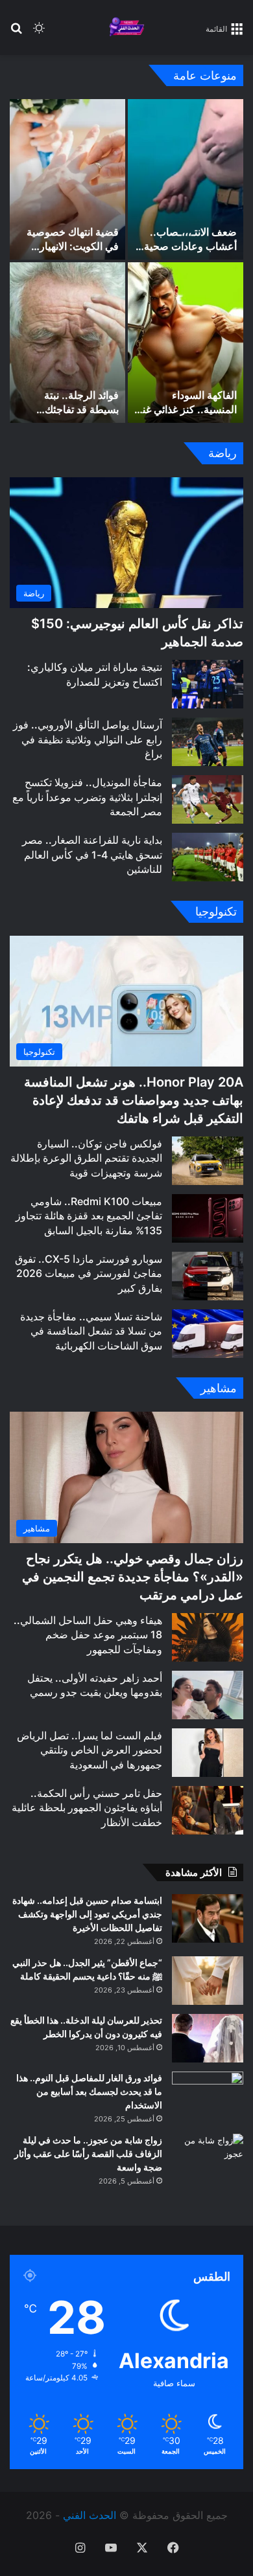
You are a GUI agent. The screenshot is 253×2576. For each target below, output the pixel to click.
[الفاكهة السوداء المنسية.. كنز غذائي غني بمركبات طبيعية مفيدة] (186, 343)
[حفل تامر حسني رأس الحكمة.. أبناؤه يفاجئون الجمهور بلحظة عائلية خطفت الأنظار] (208, 1810)
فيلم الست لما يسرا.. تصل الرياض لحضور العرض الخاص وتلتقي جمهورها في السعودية (90, 1750)
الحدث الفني (90, 2515)
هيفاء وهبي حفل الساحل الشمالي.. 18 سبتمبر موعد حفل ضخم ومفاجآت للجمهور (88, 1635)
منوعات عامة (205, 75)
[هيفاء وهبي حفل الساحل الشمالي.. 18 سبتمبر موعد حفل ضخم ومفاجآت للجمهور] (208, 1637)
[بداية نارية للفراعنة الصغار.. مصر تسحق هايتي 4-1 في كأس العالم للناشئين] (208, 857)
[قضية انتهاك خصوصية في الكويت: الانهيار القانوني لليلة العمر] (67, 179)
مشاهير (219, 1388)
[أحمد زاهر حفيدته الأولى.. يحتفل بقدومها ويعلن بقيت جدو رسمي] (208, 1695)
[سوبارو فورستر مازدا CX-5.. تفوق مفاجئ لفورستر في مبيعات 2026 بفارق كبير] (208, 1276)
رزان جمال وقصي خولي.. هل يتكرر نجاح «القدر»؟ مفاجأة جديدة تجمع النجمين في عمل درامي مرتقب (133, 1577)
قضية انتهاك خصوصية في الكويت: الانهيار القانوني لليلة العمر (73, 246)
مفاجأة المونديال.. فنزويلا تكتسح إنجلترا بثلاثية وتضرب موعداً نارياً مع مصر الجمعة (87, 797)
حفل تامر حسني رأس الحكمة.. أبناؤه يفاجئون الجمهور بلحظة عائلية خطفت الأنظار (87, 1808)
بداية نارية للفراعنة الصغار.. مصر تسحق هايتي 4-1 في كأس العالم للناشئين (92, 854)
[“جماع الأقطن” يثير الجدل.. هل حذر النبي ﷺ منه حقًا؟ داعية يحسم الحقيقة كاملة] (208, 1981)
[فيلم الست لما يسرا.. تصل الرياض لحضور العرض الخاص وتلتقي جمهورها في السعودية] (208, 1753)
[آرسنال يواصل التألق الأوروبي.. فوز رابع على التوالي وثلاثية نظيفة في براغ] (208, 742)
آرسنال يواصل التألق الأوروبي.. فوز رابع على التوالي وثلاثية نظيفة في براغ (88, 739)
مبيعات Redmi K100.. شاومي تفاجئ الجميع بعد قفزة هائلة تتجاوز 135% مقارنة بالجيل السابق (89, 1216)
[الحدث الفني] (126, 28)
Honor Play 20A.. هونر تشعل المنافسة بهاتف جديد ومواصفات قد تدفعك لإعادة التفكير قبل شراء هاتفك (134, 1100)
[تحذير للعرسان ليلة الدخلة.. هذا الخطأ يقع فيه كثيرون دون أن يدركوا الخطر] (208, 2038)
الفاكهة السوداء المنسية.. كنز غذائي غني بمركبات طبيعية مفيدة (186, 410)
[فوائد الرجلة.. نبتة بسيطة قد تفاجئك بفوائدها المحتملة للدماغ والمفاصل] (67, 343)
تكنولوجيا (216, 911)
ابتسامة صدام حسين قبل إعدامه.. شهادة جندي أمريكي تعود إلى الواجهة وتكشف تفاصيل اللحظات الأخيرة (87, 1914)
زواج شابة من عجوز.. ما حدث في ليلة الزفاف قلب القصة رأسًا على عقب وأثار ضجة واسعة (88, 2153)
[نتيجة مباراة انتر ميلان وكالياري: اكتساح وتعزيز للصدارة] (208, 684)
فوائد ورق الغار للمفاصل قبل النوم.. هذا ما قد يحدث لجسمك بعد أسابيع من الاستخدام (89, 2091)
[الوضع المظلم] (39, 33)
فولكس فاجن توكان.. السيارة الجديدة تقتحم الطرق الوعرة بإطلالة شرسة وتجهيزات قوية (86, 1158)
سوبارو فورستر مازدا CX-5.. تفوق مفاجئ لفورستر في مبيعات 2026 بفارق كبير (89, 1273)
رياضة (223, 453)
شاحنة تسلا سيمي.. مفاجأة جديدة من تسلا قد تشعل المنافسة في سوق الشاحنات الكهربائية (91, 1331)
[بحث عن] (16, 33)
